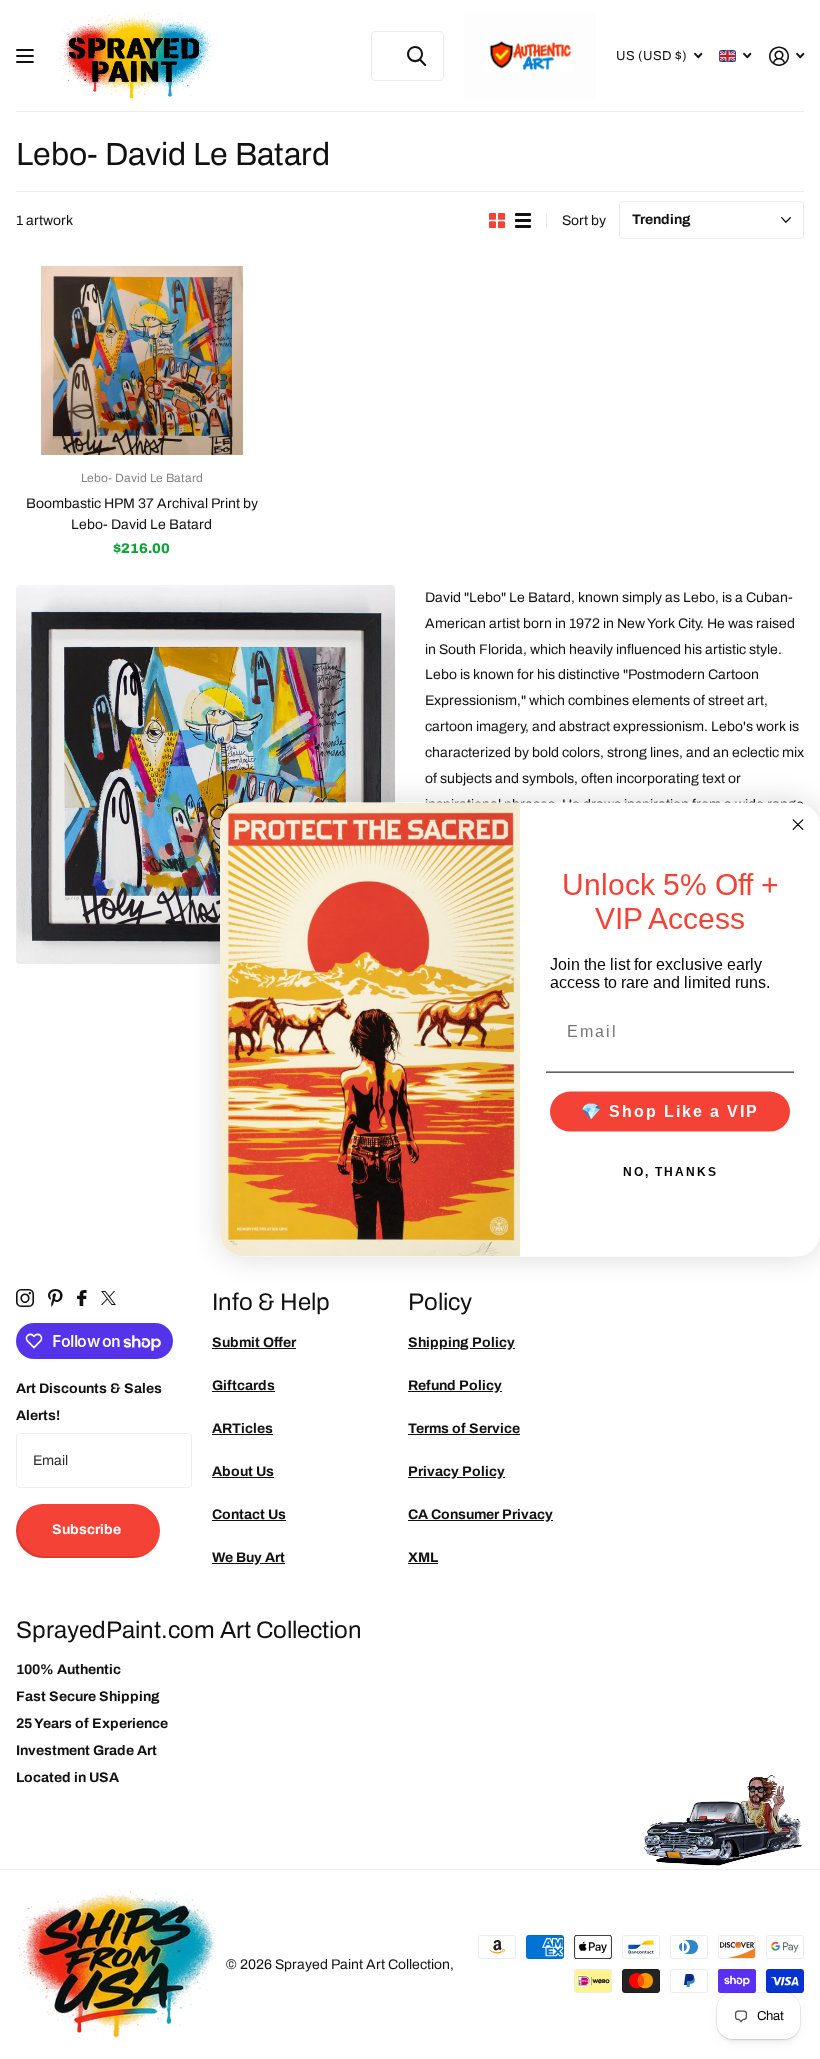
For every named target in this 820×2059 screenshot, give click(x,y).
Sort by (584, 220)
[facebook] (82, 1298)
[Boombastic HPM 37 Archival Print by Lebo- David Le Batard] (142, 360)
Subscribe (88, 1529)
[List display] (523, 220)
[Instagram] (25, 1298)
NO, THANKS (670, 1172)
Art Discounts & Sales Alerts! (89, 1402)
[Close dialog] (798, 824)
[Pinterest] (55, 1298)
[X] (108, 1298)
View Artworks (27, 56)
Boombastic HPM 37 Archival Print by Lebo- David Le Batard (142, 514)
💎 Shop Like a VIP (670, 1111)
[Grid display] (497, 220)
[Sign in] (786, 56)
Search (416, 56)
